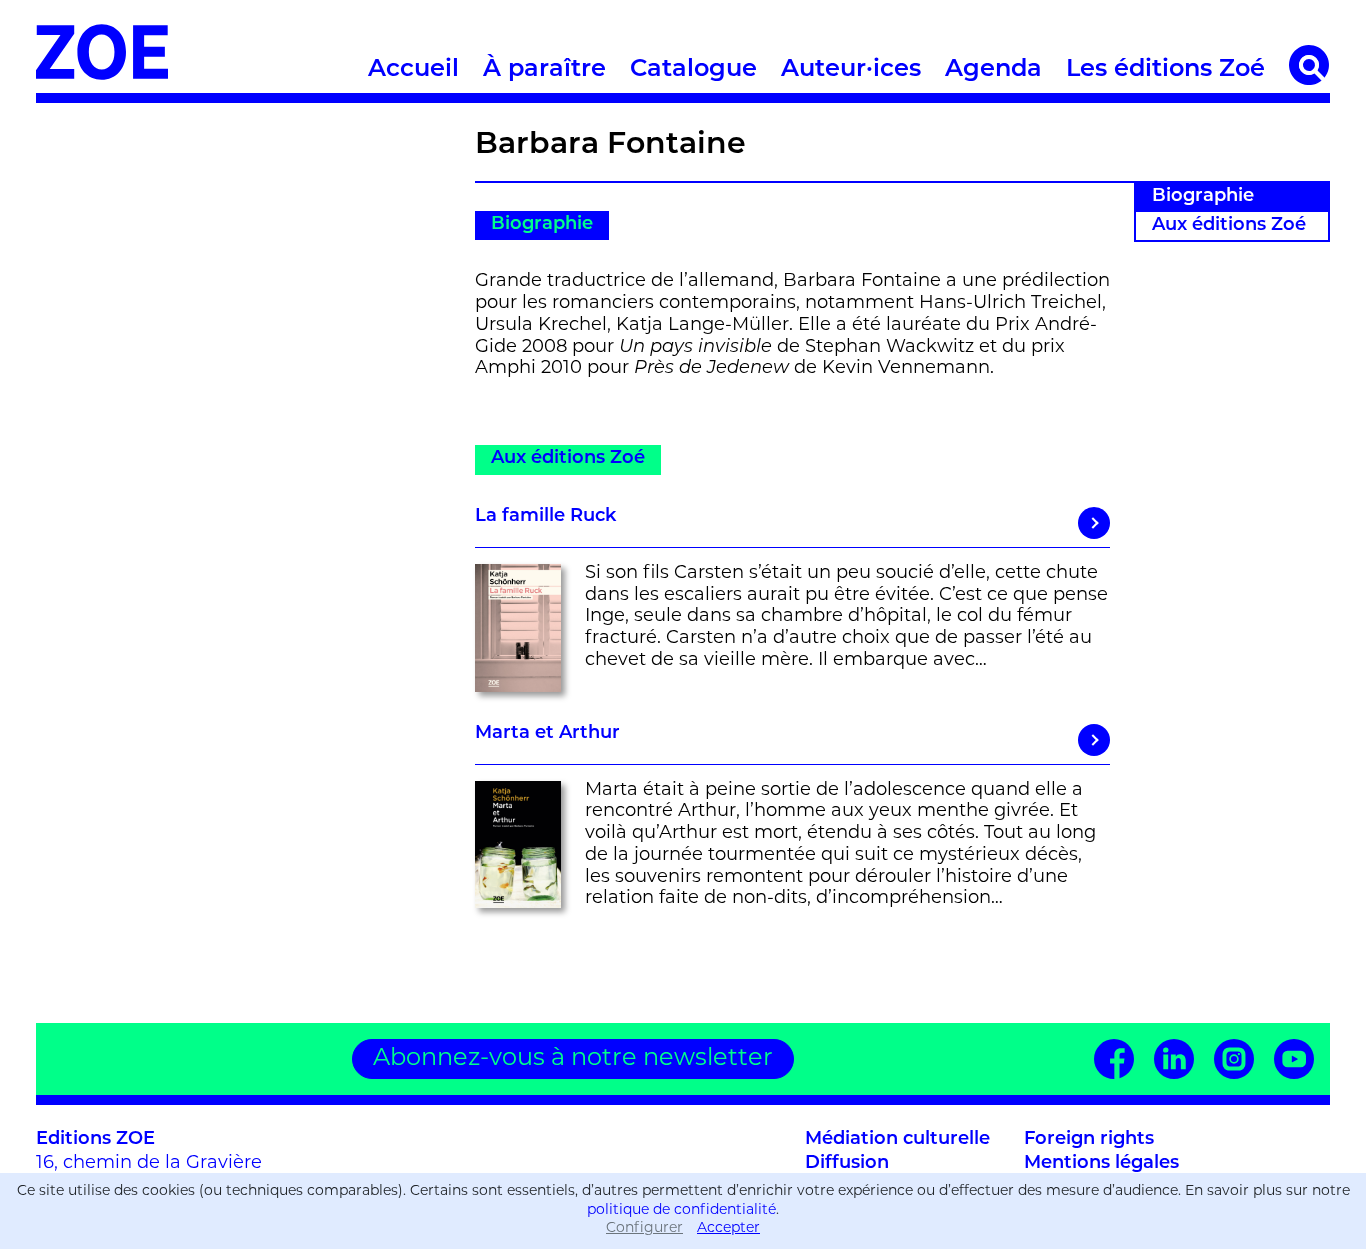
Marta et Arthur (547, 734)
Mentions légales (1101, 1164)
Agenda (993, 70)
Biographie (1203, 197)
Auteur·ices (851, 70)
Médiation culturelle (897, 1140)
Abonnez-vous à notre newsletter (573, 1059)
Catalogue (693, 70)
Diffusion (847, 1164)
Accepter (728, 1228)
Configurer (644, 1228)
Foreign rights (1089, 1140)
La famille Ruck (545, 517)
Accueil (413, 70)
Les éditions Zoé (1165, 70)
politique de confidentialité (681, 1210)
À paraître (544, 70)
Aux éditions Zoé (1229, 226)
